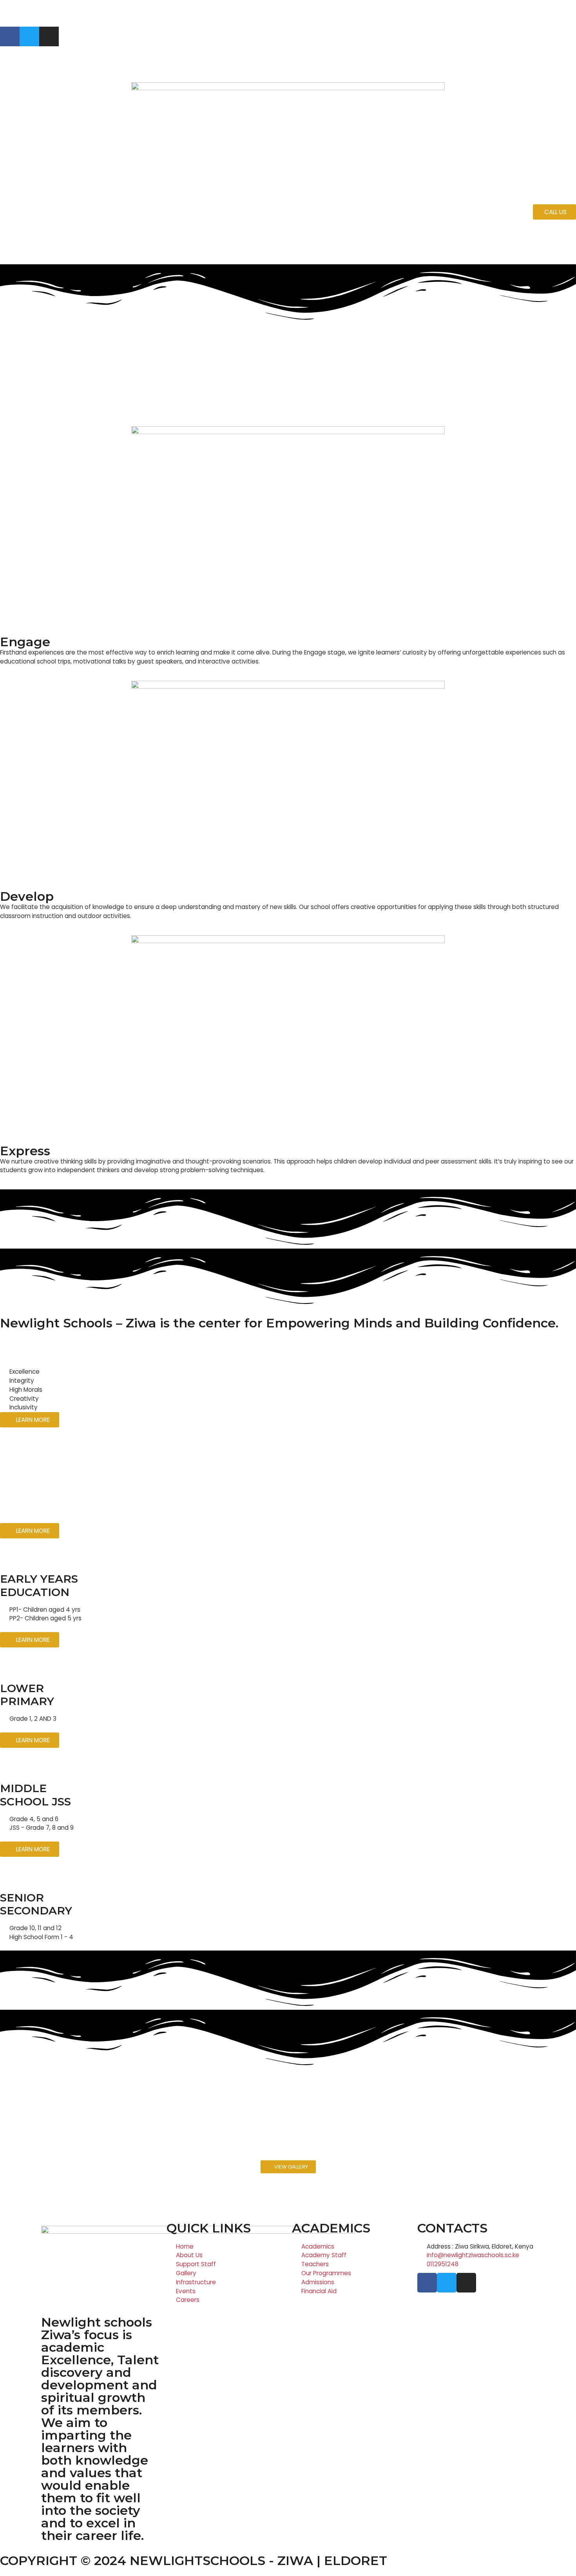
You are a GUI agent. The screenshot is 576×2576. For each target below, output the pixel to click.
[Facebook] (10, 36)
